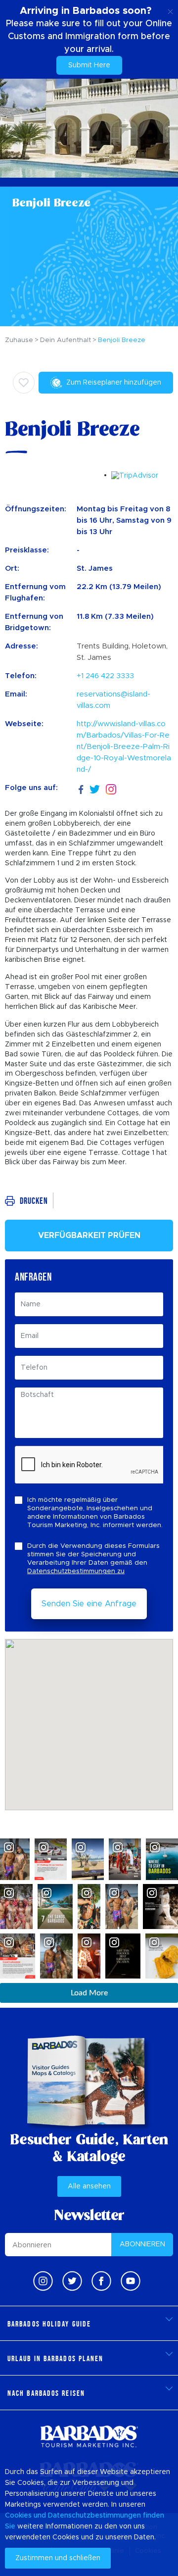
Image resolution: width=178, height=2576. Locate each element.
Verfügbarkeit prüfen (89, 1236)
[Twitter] (95, 788)
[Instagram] (111, 788)
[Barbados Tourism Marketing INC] (89, 2436)
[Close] (170, 10)
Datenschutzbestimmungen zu (76, 1571)
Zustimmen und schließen (58, 2558)
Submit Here (89, 65)
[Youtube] (131, 2281)
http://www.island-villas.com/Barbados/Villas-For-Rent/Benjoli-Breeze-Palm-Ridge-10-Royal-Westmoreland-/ (124, 747)
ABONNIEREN (142, 2244)
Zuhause (19, 340)
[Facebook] (81, 788)
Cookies (18, 2516)
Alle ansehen (89, 2186)
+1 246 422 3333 (105, 676)
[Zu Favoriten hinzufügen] (24, 383)
